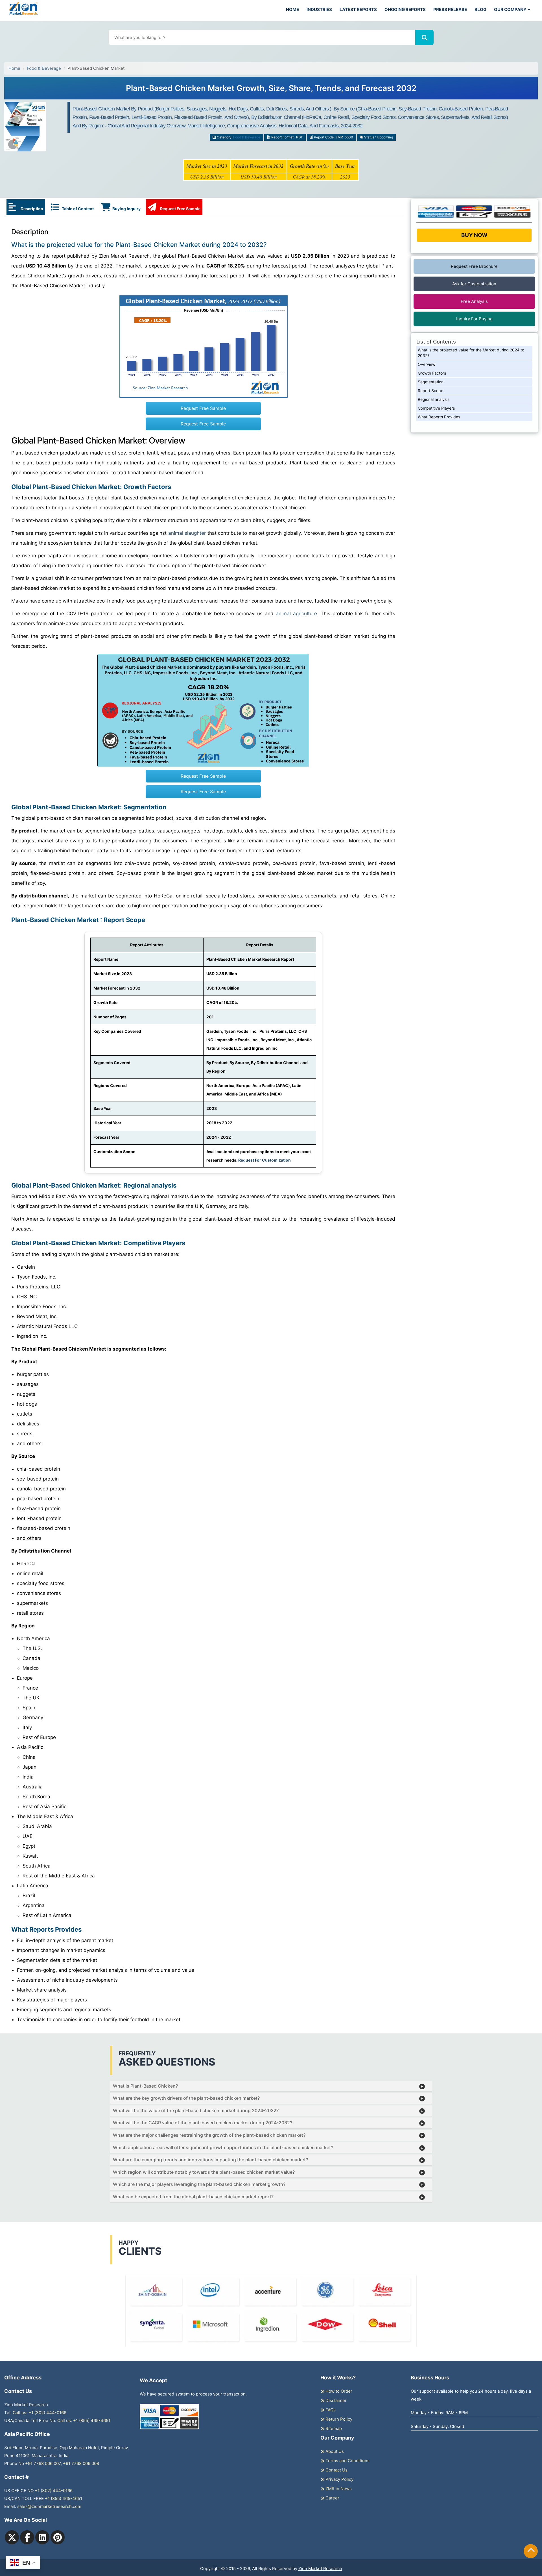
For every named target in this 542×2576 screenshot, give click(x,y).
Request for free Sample (271, 90)
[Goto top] (531, 2551)
